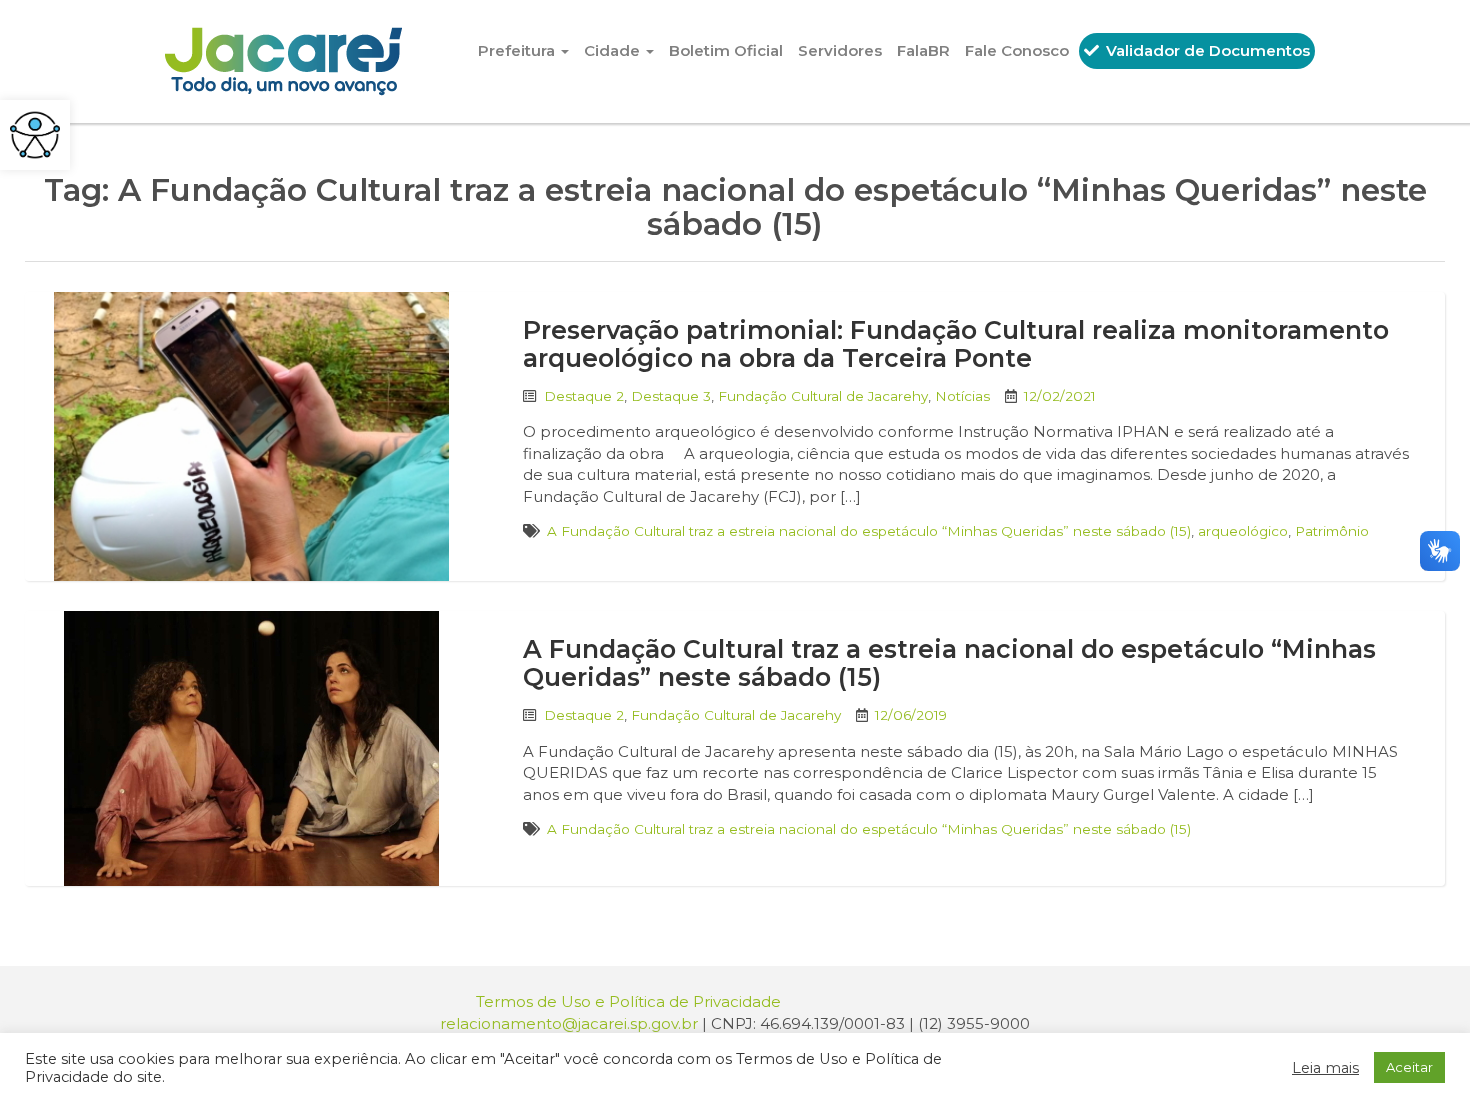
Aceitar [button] (1409, 1067)
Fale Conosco (1017, 50)
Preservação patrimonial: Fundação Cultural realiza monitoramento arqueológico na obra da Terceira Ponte (956, 344)
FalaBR (923, 50)
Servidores (840, 50)
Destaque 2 (584, 396)
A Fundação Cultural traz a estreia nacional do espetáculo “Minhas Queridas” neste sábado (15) (869, 531)
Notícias (962, 396)
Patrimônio (1332, 531)
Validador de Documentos (1206, 50)
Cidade (614, 50)
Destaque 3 (671, 396)
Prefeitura (518, 50)
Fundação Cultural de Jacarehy (823, 396)
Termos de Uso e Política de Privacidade (628, 1001)
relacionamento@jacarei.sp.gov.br (569, 1023)
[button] (35, 135)
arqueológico (1243, 531)
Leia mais (1325, 1068)
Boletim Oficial (726, 50)
